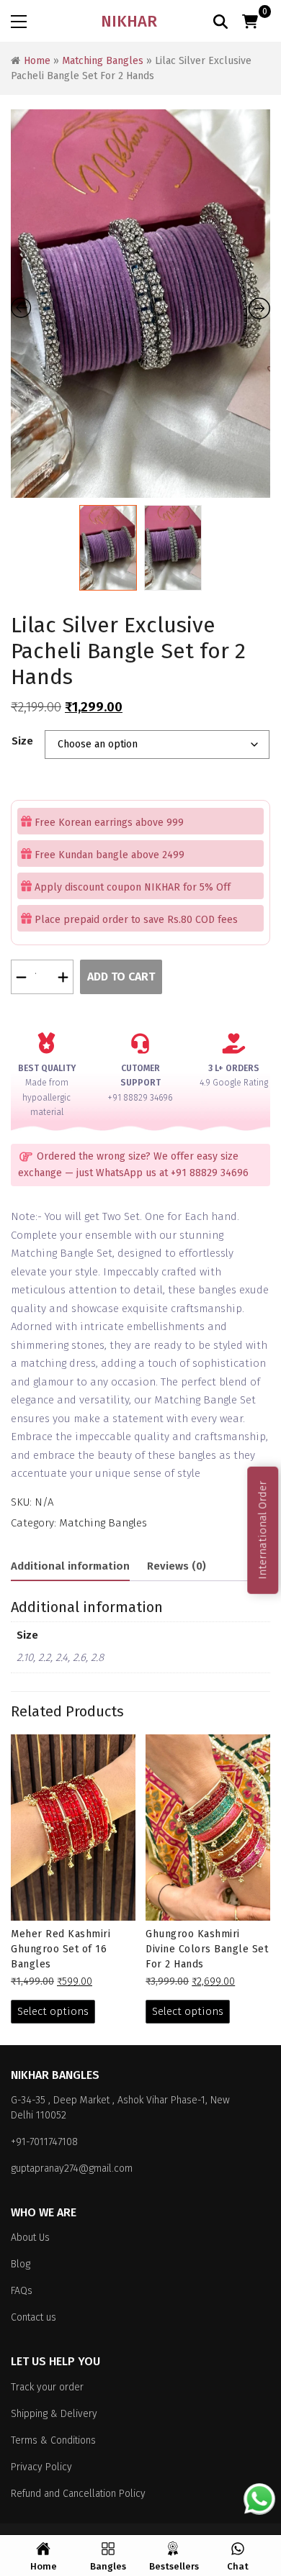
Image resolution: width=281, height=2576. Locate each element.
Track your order (47, 2387)
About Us (30, 2238)
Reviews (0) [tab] (177, 1566)
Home (37, 61)
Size (22, 741)
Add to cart (121, 977)
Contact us (34, 2317)
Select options (53, 2011)
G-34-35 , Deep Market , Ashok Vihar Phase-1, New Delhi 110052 (120, 2108)
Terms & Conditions (53, 2440)
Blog (21, 2264)
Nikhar (129, 21)
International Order (262, 1530)
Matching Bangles (103, 61)
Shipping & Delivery (54, 2414)
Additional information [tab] (70, 1566)
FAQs (22, 2291)
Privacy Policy (41, 2467)
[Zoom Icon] (140, 304)
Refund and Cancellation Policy (78, 2494)
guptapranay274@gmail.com (72, 2168)
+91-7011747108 (44, 2142)
